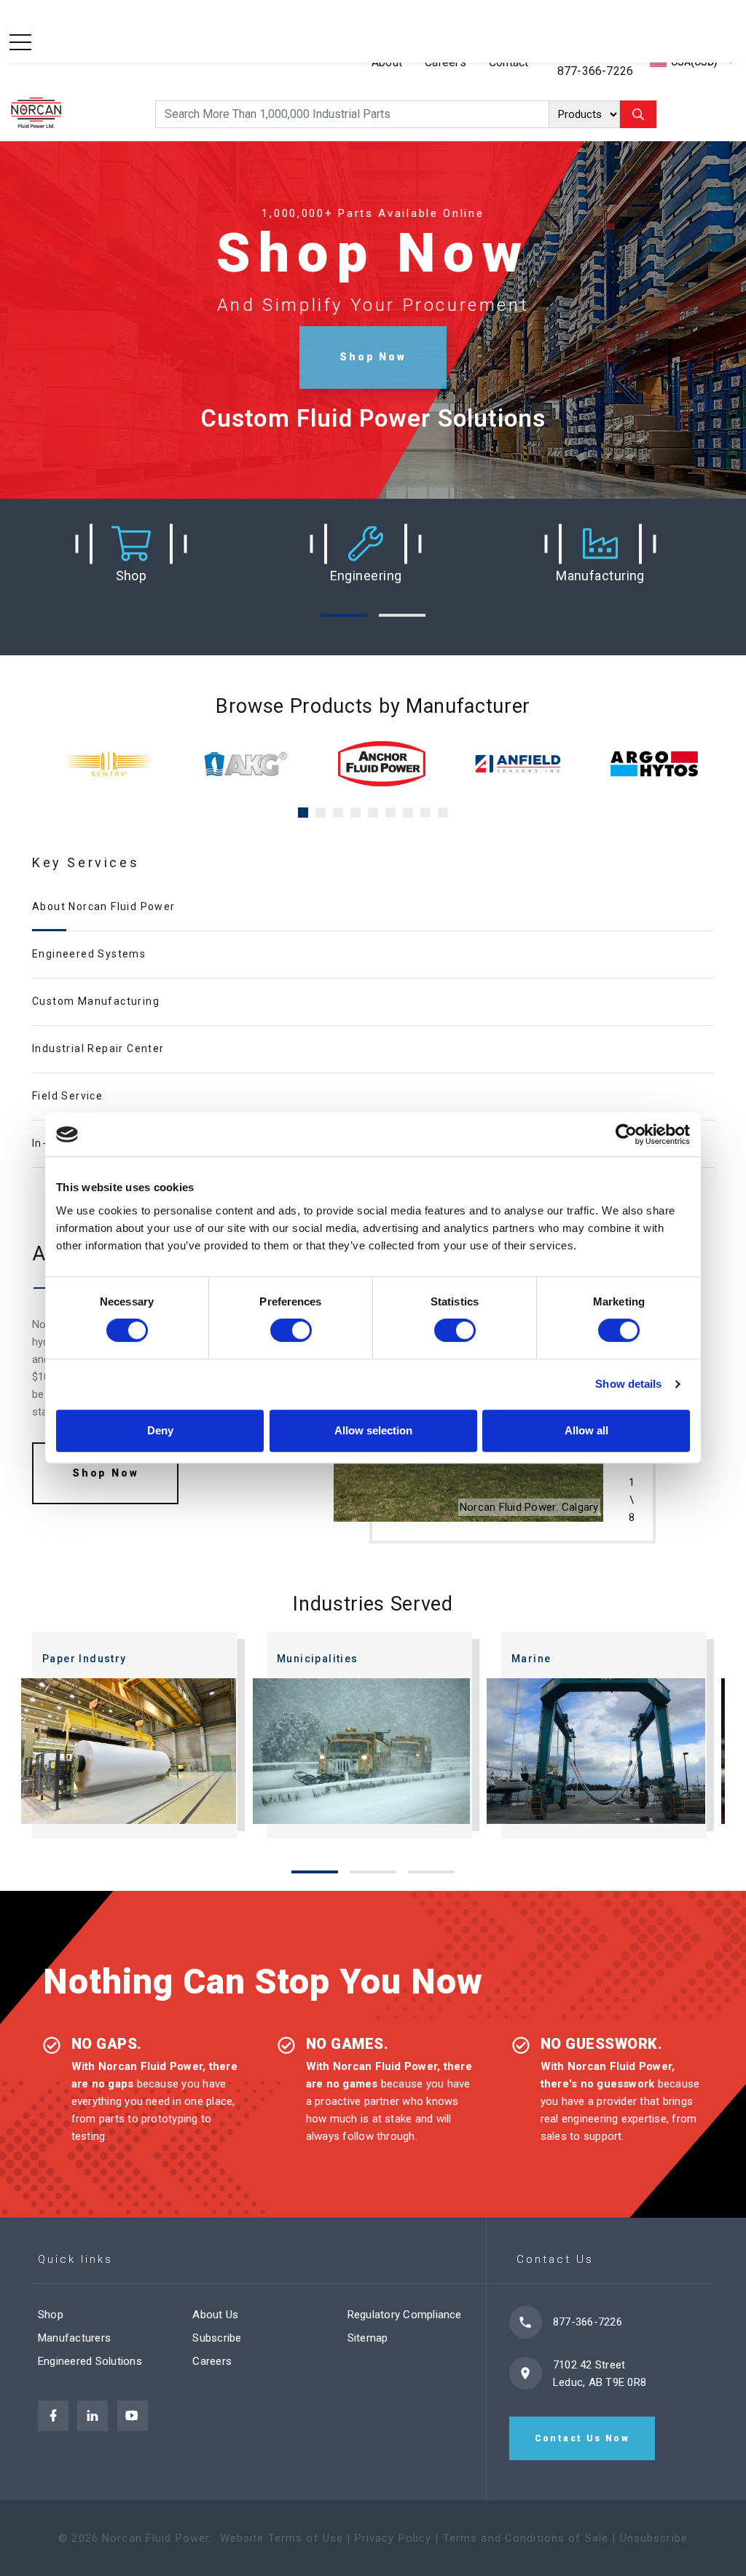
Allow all (586, 1430)
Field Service (67, 1096)
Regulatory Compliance (405, 2315)
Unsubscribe (654, 2538)
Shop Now (373, 357)
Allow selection (373, 1430)
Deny (160, 1430)
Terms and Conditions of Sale (526, 2538)
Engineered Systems (89, 954)
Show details (628, 1384)
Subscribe (217, 2338)
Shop (51, 2315)
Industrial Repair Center (98, 1048)
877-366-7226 (596, 71)
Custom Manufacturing (96, 1001)
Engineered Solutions (90, 2361)
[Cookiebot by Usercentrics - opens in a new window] (626, 1134)
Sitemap (368, 2338)
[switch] (291, 1330)
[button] (131, 553)
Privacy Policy (393, 2538)
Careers (212, 2361)
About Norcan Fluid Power (104, 906)
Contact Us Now (582, 2438)
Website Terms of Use (282, 2538)
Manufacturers (74, 2338)
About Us (215, 2315)
